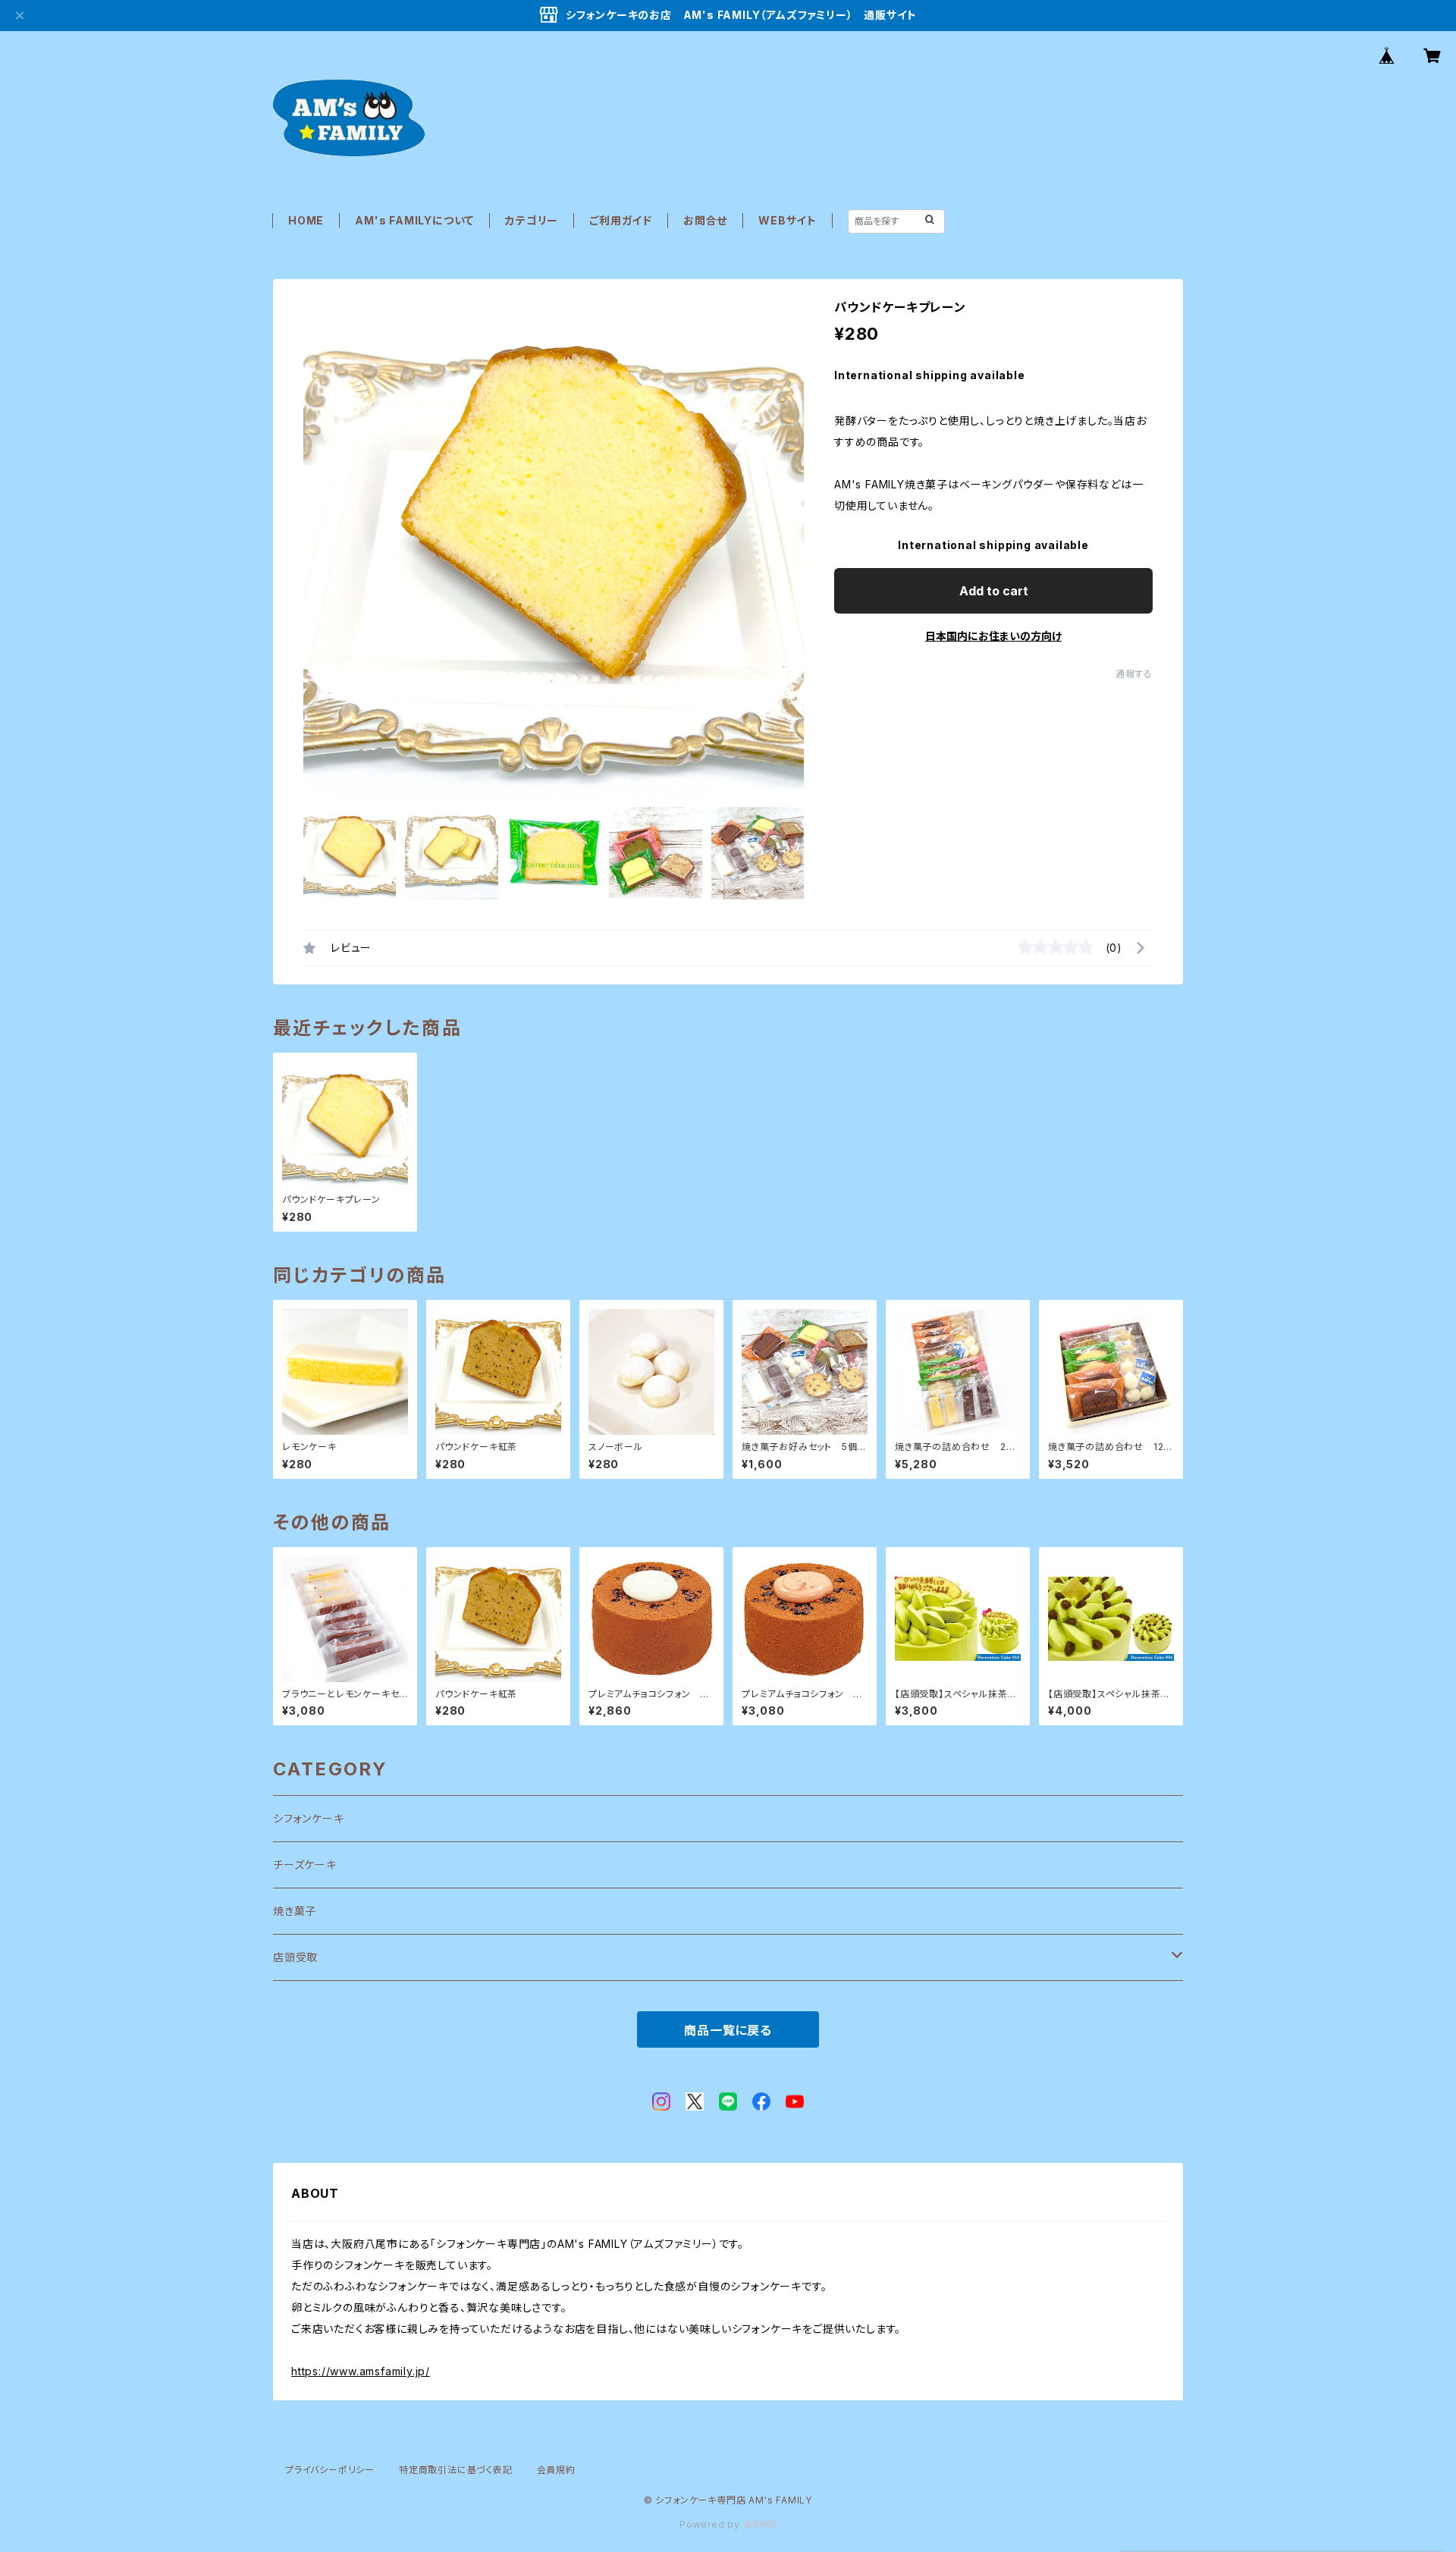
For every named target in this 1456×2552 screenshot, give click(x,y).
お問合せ (705, 220)
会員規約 (556, 2470)
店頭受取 (295, 1957)
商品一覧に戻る (728, 2030)
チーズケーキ (305, 1865)
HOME (306, 220)
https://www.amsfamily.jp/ (361, 2371)
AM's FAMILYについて (414, 220)
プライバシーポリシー (330, 2470)
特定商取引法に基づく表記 (456, 2470)
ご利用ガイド (621, 220)
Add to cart (994, 591)
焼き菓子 (295, 1911)
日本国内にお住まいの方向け (993, 636)
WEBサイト (788, 220)
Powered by (711, 2524)
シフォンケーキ (309, 1818)
